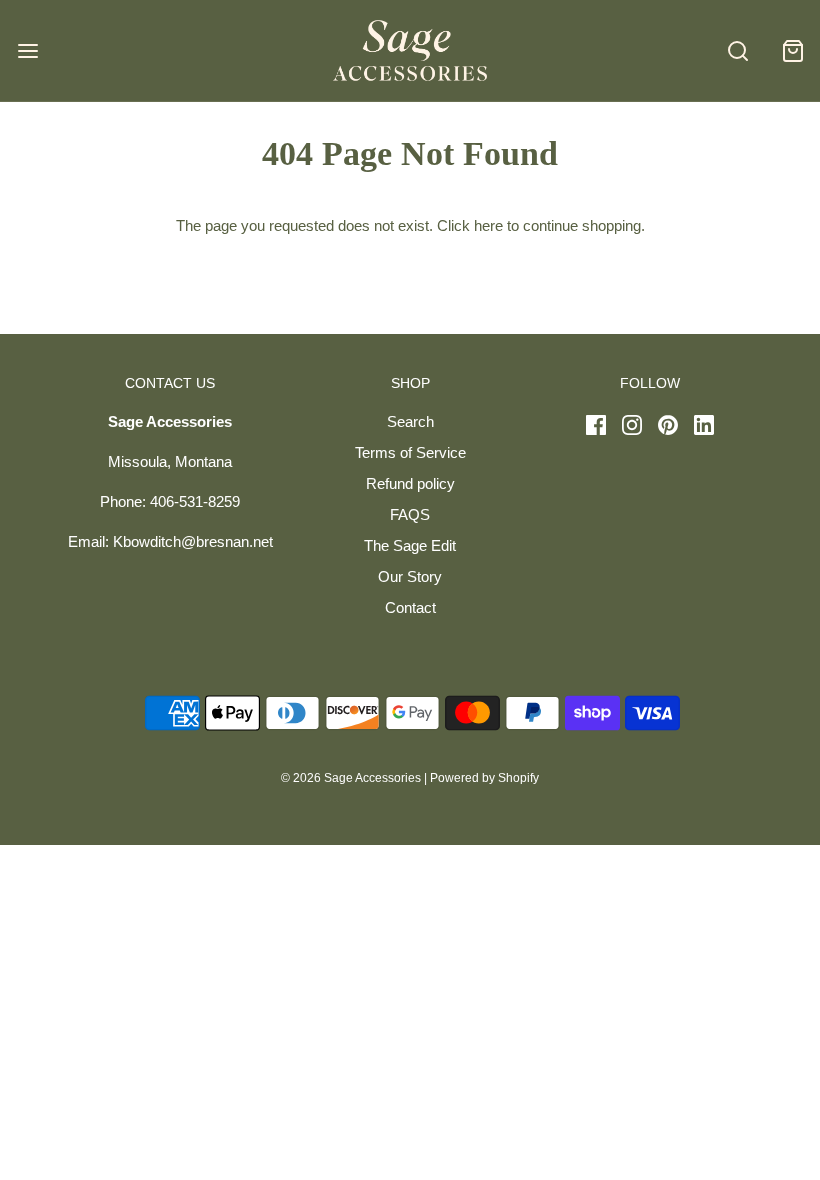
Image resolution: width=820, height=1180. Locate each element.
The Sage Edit (410, 545)
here (488, 225)
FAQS (410, 514)
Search (410, 421)
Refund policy (410, 483)
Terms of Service (410, 452)
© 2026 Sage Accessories (351, 778)
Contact (410, 607)
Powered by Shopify (484, 778)
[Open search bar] (737, 50)
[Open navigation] (27, 50)
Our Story (410, 576)
